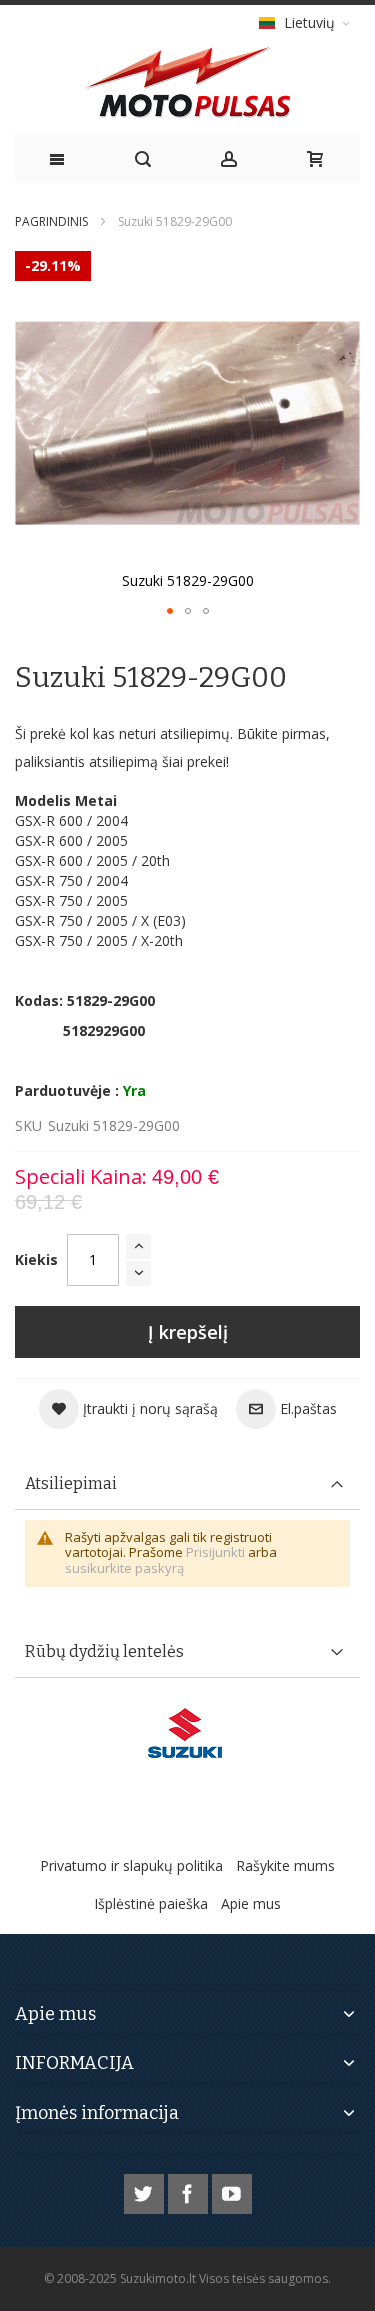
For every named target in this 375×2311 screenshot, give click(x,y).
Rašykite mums (285, 1865)
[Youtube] (232, 2190)
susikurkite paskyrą (124, 1568)
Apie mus (251, 1903)
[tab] (187, 1484)
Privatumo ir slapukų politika (131, 1865)
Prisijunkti (215, 1552)
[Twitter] (146, 2190)
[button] (170, 611)
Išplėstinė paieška (151, 1903)
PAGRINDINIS (51, 221)
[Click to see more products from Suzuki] (187, 1733)
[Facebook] (190, 2190)
